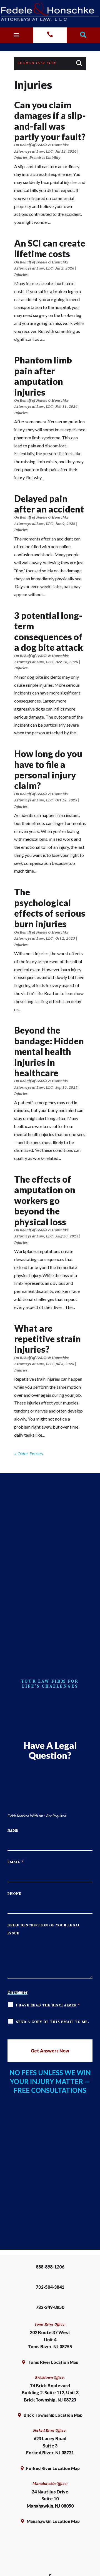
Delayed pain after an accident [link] (49, 504)
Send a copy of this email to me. (52, 2022)
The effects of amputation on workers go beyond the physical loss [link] (45, 1200)
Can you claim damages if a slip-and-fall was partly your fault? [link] (50, 121)
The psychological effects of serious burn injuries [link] (50, 908)
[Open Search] (83, 35)
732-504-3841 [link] (50, 2287)
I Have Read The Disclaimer (48, 2005)
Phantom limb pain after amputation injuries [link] (43, 376)
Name (13, 1831)
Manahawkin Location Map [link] (53, 2521)
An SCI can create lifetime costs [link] (50, 248)
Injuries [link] (21, 158)
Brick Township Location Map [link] (53, 2415)
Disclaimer (17, 1992)
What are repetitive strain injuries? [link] (47, 1339)
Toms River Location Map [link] (53, 2362)
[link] (50, 12)
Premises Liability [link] (45, 158)
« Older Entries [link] (29, 1454)
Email (16, 1862)
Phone (14, 1894)
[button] (17, 34)
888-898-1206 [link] (50, 2267)
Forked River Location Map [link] (52, 2468)
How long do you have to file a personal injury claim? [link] (48, 770)
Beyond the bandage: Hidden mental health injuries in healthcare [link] (49, 1051)
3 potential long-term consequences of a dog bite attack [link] (49, 631)
